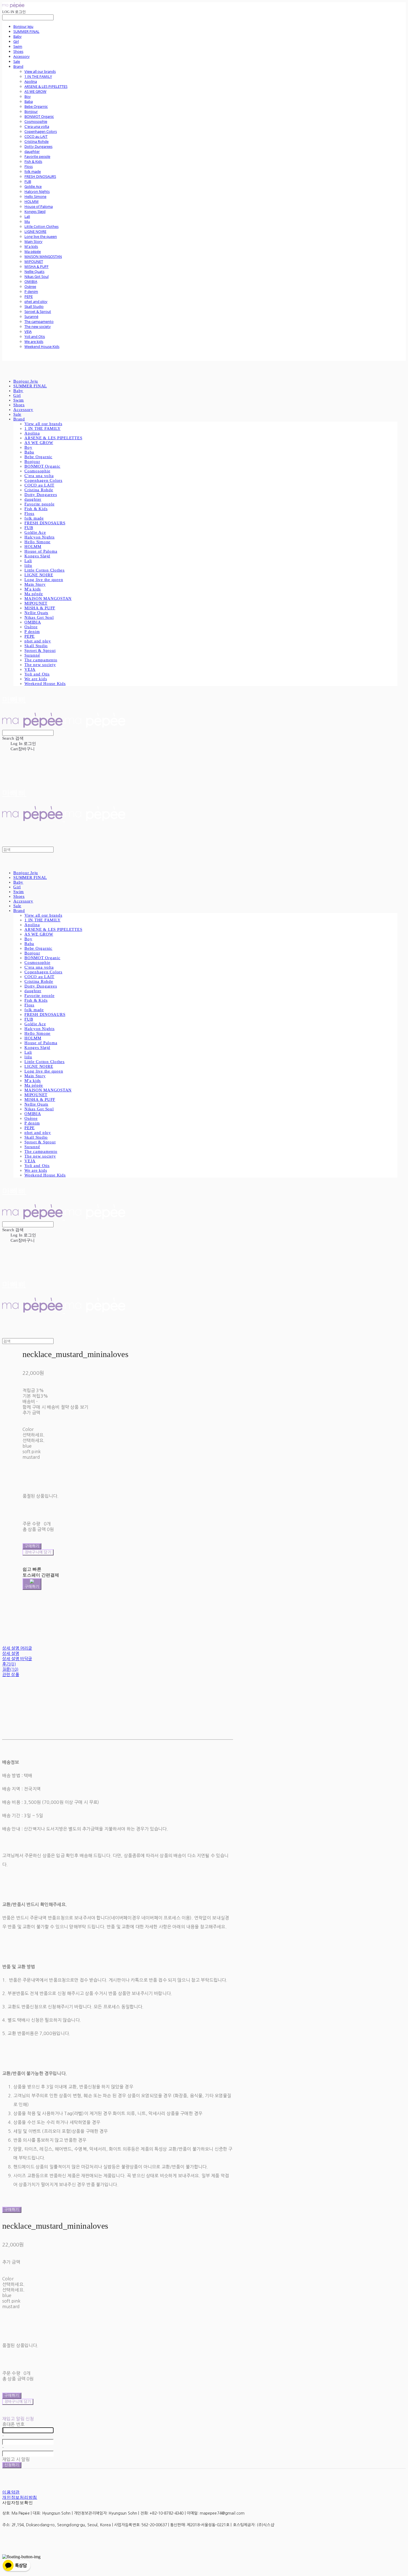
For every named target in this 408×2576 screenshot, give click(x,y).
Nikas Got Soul (36, 276)
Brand (18, 66)
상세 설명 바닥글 (17, 1659)
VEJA (28, 331)
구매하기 (12, 2210)
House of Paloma (39, 206)
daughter (32, 151)
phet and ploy (36, 301)
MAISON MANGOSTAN (43, 256)
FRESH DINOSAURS (40, 176)
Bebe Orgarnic (36, 106)
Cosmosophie (36, 121)
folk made (33, 171)
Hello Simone (35, 196)
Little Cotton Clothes (41, 226)
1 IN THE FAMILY (38, 76)
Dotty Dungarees (38, 146)
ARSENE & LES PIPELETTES (46, 86)
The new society (38, 326)
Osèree (30, 286)
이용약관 (11, 2492)
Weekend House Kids (42, 346)
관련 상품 (11, 1674)
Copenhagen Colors (41, 131)
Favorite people (37, 156)
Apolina (31, 81)
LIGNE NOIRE (35, 231)
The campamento (39, 321)
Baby (17, 36)
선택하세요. (34, 1435)
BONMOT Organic (39, 116)
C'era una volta (37, 126)
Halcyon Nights (37, 191)
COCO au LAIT (36, 136)
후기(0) (9, 1664)
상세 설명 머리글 (17, 1648)
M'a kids (31, 246)
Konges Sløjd (35, 211)
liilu (27, 221)
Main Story (33, 241)
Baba (29, 101)
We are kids (34, 341)
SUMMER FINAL (26, 31)
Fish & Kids (33, 161)
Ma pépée (33, 251)
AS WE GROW (35, 91)
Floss (29, 166)
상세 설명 (11, 1653)
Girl (16, 41)
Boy (28, 96)
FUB (28, 181)
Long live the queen (41, 236)
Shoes (18, 51)
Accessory (22, 56)
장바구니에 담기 (18, 2402)
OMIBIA (31, 281)
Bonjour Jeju (23, 26)
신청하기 (12, 2465)
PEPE (29, 296)
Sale (17, 61)
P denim (31, 291)
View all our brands (40, 71)
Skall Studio (34, 306)
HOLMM (32, 201)
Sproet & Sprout (38, 311)
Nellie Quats (34, 271)
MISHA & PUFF (36, 266)
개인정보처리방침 (20, 2497)
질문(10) (10, 1669)
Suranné (31, 316)
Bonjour (31, 111)
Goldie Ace (33, 186)
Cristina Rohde (36, 141)
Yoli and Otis (35, 336)
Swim (18, 46)
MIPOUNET (34, 261)
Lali (27, 216)
